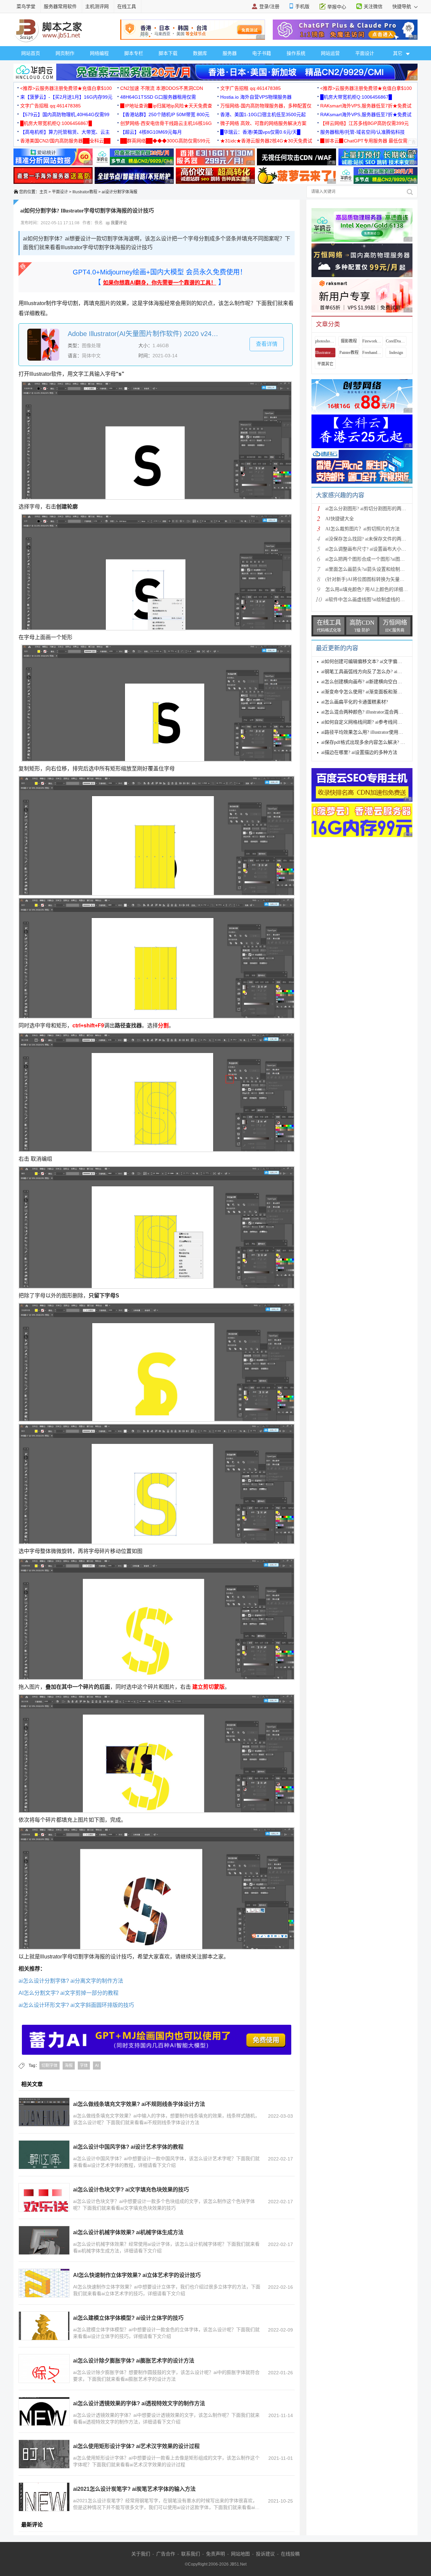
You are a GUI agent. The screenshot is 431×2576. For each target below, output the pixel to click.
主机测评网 (97, 6)
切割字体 (49, 2066)
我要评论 (118, 223)
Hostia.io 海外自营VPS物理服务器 (256, 97)
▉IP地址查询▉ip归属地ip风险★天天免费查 (166, 106)
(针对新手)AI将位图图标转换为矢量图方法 (370, 579)
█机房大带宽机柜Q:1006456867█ (356, 97)
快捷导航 (402, 6)
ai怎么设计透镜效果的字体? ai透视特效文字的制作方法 (139, 2403)
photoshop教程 (325, 341)
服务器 (230, 53)
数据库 (200, 53)
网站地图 (240, 2554)
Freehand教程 (372, 353)
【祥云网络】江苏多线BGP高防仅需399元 (364, 123)
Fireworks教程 (372, 341)
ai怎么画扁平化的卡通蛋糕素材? (355, 702)
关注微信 (373, 6)
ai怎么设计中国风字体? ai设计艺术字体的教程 (128, 2147)
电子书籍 (262, 53)
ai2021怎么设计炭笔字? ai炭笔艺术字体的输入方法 (134, 2489)
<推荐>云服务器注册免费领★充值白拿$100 (66, 88)
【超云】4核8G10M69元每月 (151, 132)
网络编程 (99, 53)
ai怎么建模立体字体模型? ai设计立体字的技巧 (128, 2318)
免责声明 (215, 2554)
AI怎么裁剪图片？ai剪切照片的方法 (362, 529)
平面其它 (325, 364)
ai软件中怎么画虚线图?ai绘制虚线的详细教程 (372, 600)
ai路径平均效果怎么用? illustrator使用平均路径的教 (374, 732)
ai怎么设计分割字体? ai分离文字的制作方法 (71, 1981)
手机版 (302, 6)
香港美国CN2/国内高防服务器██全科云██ (65, 141)
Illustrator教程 (85, 192)
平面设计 (365, 53)
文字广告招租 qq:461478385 (251, 88)
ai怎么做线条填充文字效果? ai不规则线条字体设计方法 (139, 2104)
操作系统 (296, 53)
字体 (84, 2066)
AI (97, 2066)
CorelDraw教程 (396, 341)
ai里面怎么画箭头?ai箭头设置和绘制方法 (367, 569)
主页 (43, 192)
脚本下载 (168, 53)
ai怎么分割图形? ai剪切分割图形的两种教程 (370, 509)
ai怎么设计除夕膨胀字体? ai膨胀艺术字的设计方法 (134, 2361)
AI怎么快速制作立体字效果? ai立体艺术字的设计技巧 (137, 2275)
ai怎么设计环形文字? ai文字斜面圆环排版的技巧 (76, 2005)
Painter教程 (349, 353)
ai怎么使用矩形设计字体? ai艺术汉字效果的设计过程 (136, 2446)
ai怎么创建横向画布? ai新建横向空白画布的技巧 (371, 682)
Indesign (396, 353)
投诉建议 (265, 2554)
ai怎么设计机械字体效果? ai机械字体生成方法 (128, 2232)
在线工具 (127, 6)
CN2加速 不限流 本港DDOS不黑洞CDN (162, 88)
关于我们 (141, 2554)
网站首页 (31, 53)
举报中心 (337, 7)
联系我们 (191, 2554)
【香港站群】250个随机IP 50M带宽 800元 (165, 114)
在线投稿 (290, 2554)
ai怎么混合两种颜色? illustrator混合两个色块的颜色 (374, 712)
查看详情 (267, 344)
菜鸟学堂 (26, 6)
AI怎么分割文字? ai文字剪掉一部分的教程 (69, 1993)
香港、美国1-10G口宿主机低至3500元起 (263, 114)
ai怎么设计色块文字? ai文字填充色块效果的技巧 (131, 2190)
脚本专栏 (134, 53)
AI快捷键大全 (340, 519)
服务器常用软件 (60, 6)
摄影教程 (349, 341)
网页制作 (65, 53)
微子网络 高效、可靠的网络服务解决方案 (263, 123)
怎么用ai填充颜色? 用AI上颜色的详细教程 (369, 589)
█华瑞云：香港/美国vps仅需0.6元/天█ (260, 132)
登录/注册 (269, 6)
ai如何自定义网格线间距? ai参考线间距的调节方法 (373, 722)
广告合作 (166, 2554)
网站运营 (330, 53)
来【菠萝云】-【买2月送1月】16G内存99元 (66, 97)
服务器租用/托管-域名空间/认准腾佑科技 (362, 132)
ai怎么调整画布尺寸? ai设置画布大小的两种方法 (375, 549)
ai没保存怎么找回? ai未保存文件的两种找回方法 (375, 539)
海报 (69, 2066)
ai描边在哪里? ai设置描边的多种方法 (359, 752)
